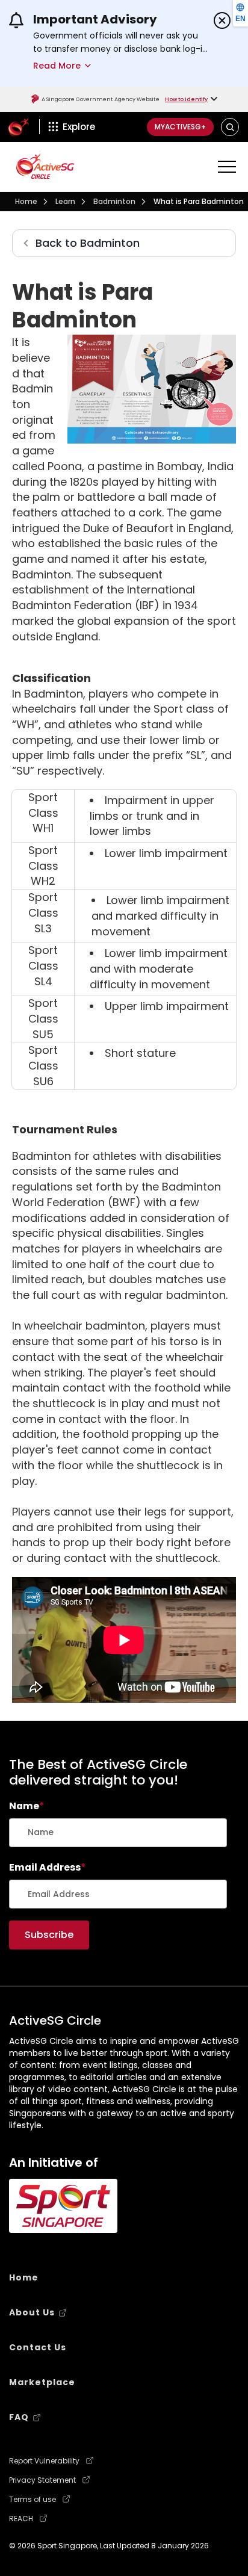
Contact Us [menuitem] (38, 2347)
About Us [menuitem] (32, 2312)
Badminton (114, 201)
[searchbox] (118, 1833)
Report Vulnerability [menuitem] (44, 2461)
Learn (65, 201)
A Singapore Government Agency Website (101, 99)
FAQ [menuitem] (19, 2417)
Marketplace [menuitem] (42, 2382)
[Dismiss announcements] (222, 20)
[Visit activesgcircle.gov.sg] (45, 166)
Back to (88, 243)
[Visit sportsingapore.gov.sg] (63, 2206)
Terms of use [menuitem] (33, 2500)
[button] (230, 127)
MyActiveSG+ (180, 127)
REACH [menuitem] (21, 2519)
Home (26, 201)
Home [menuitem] (24, 2277)
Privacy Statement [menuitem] (42, 2480)
